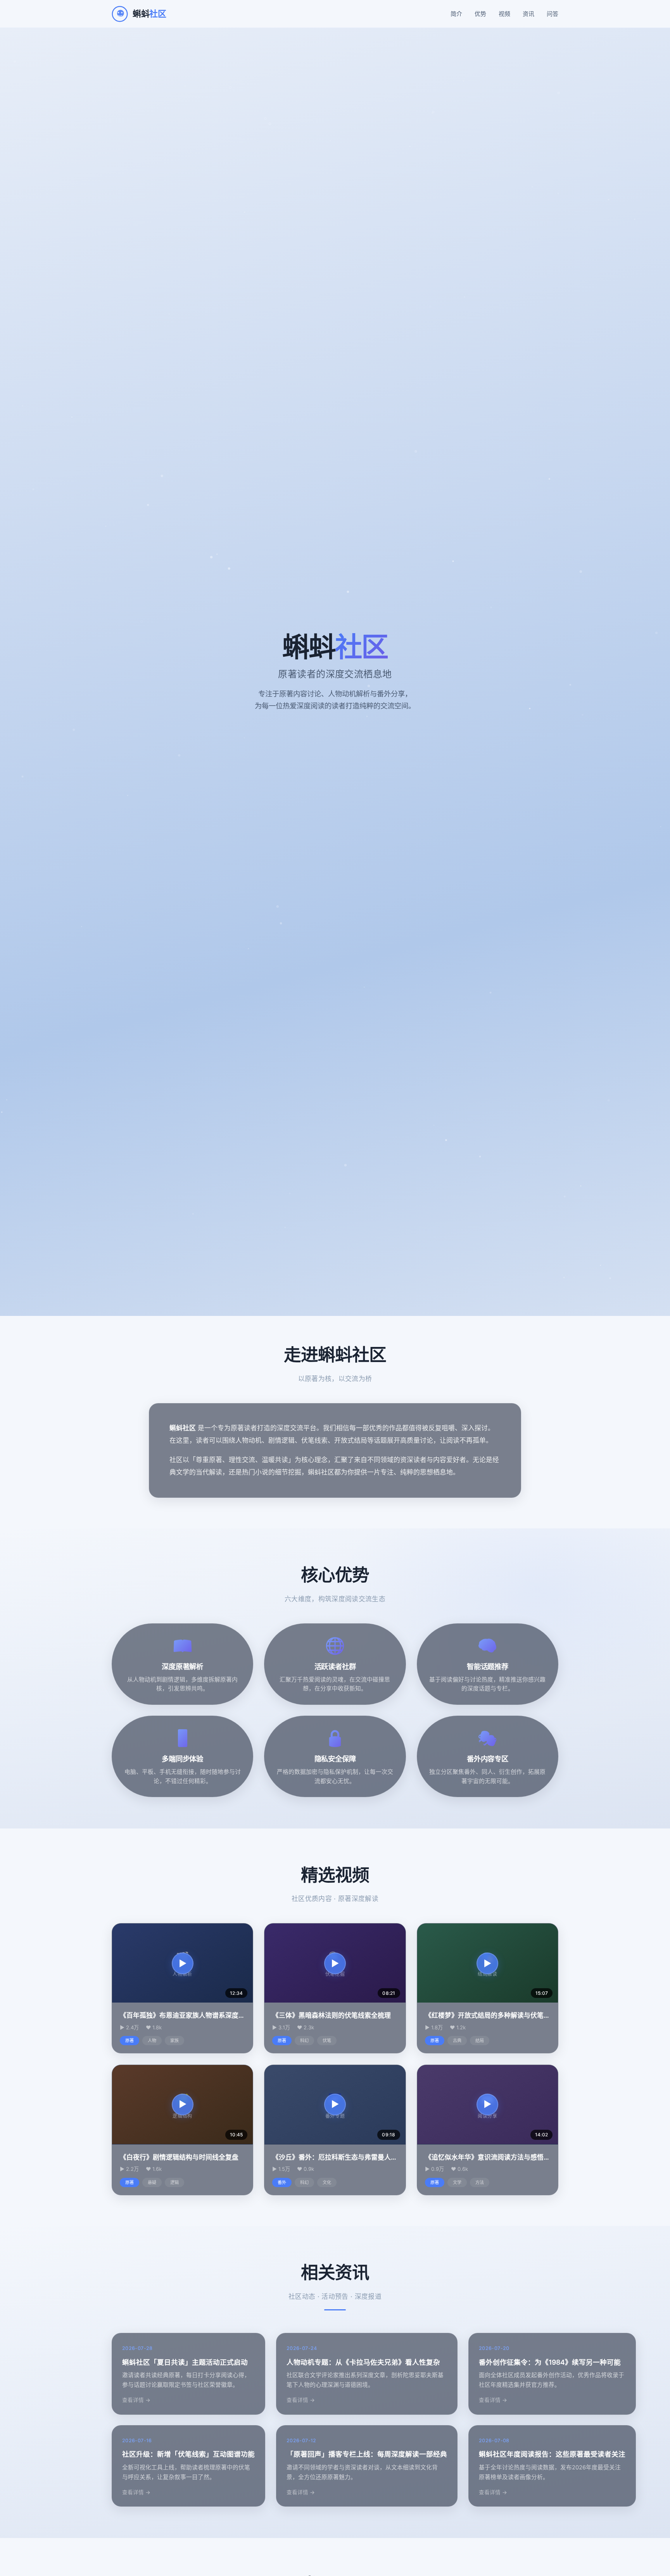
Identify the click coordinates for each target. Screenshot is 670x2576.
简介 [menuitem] (456, 14)
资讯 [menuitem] (528, 14)
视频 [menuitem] (504, 14)
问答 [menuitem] (553, 14)
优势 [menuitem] (480, 14)
